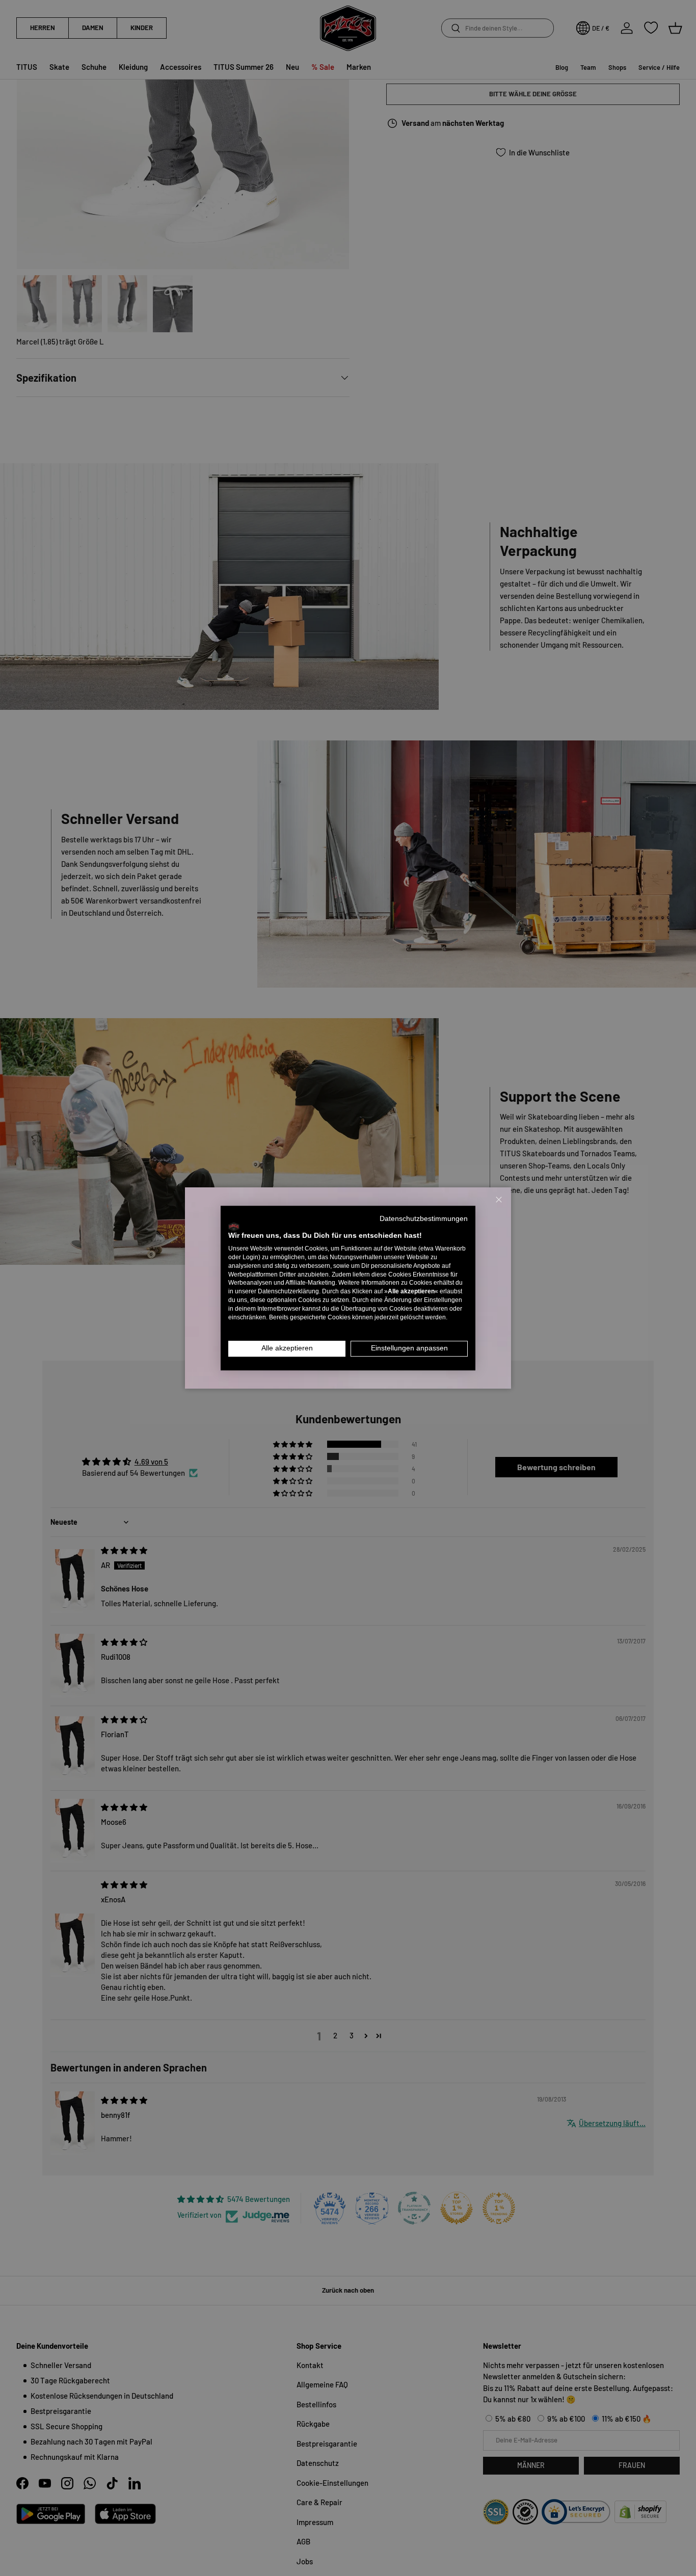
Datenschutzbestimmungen (424, 1219)
